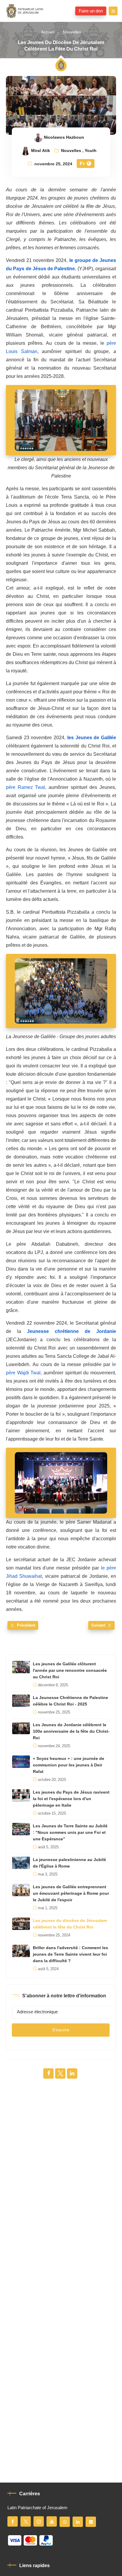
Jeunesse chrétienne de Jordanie (72, 1331)
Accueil (48, 32)
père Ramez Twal (25, 787)
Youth (91, 151)
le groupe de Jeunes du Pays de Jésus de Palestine (61, 265)
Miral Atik (41, 151)
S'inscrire (61, 2030)
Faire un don (91, 11)
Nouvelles (72, 32)
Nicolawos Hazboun (64, 137)
